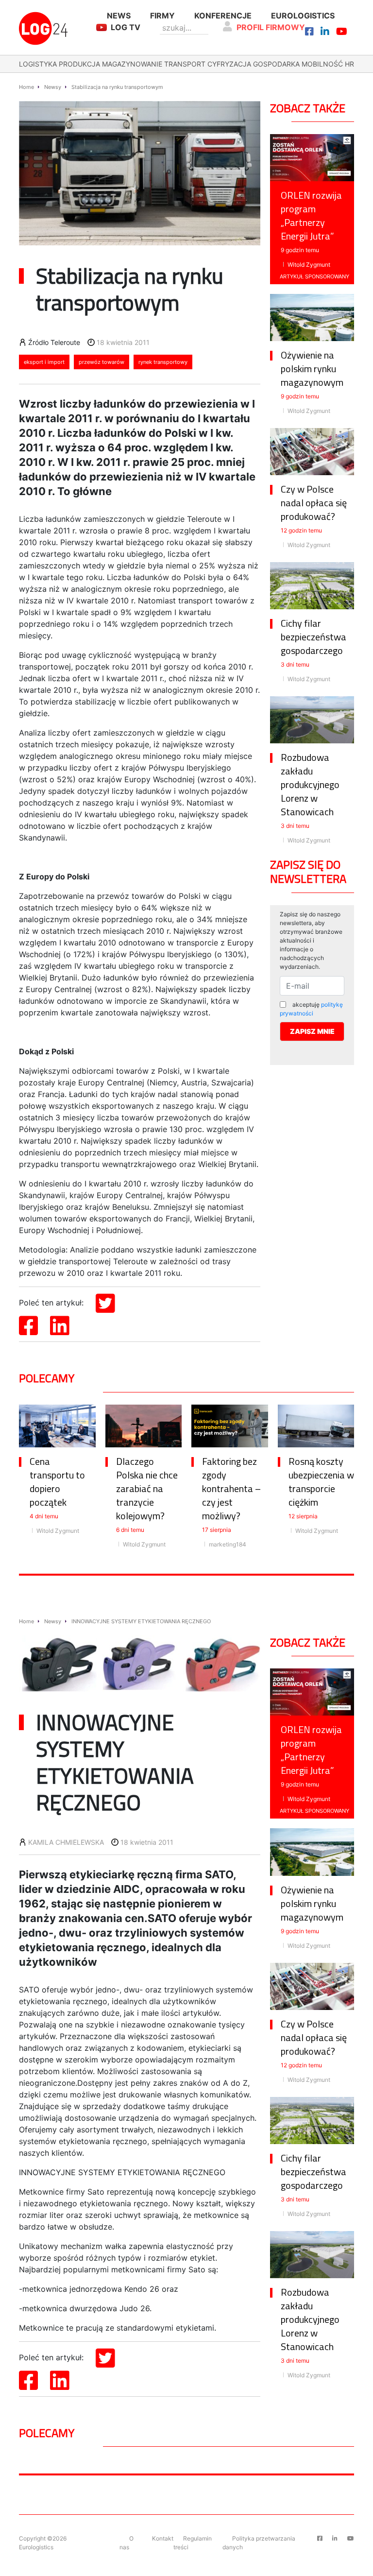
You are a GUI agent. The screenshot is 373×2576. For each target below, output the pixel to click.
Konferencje (223, 16)
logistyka (38, 64)
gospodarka (276, 64)
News (119, 16)
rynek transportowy (163, 362)
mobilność (322, 64)
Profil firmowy (271, 27)
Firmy (162, 16)
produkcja (79, 64)
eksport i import (44, 362)
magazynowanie (132, 64)
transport (185, 64)
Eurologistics (303, 16)
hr (349, 64)
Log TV (126, 27)
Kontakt (163, 2538)
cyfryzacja (229, 64)
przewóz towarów (102, 362)
